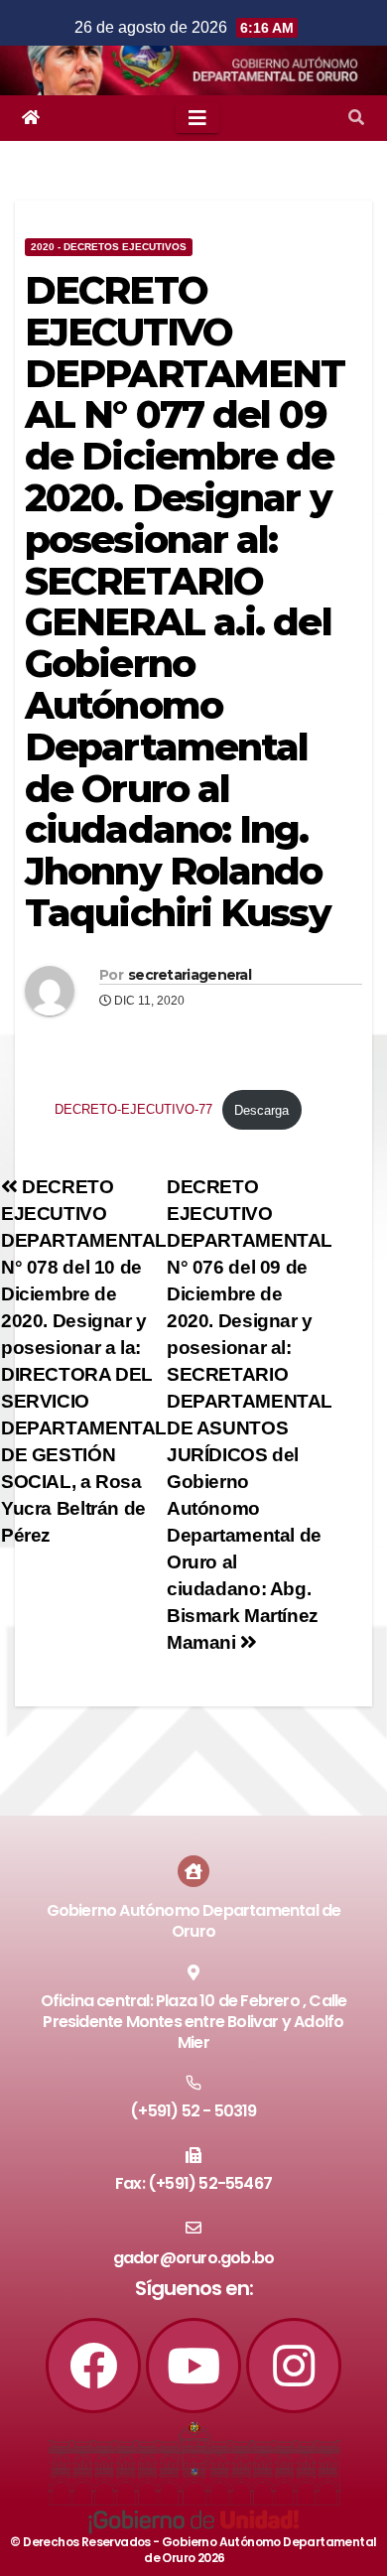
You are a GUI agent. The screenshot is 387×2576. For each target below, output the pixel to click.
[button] (356, 118)
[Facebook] (93, 2366)
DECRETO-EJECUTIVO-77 (133, 1110)
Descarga (261, 1110)
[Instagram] (294, 2366)
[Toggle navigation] (197, 118)
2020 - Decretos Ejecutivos (109, 247)
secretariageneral (190, 975)
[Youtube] (193, 2366)
